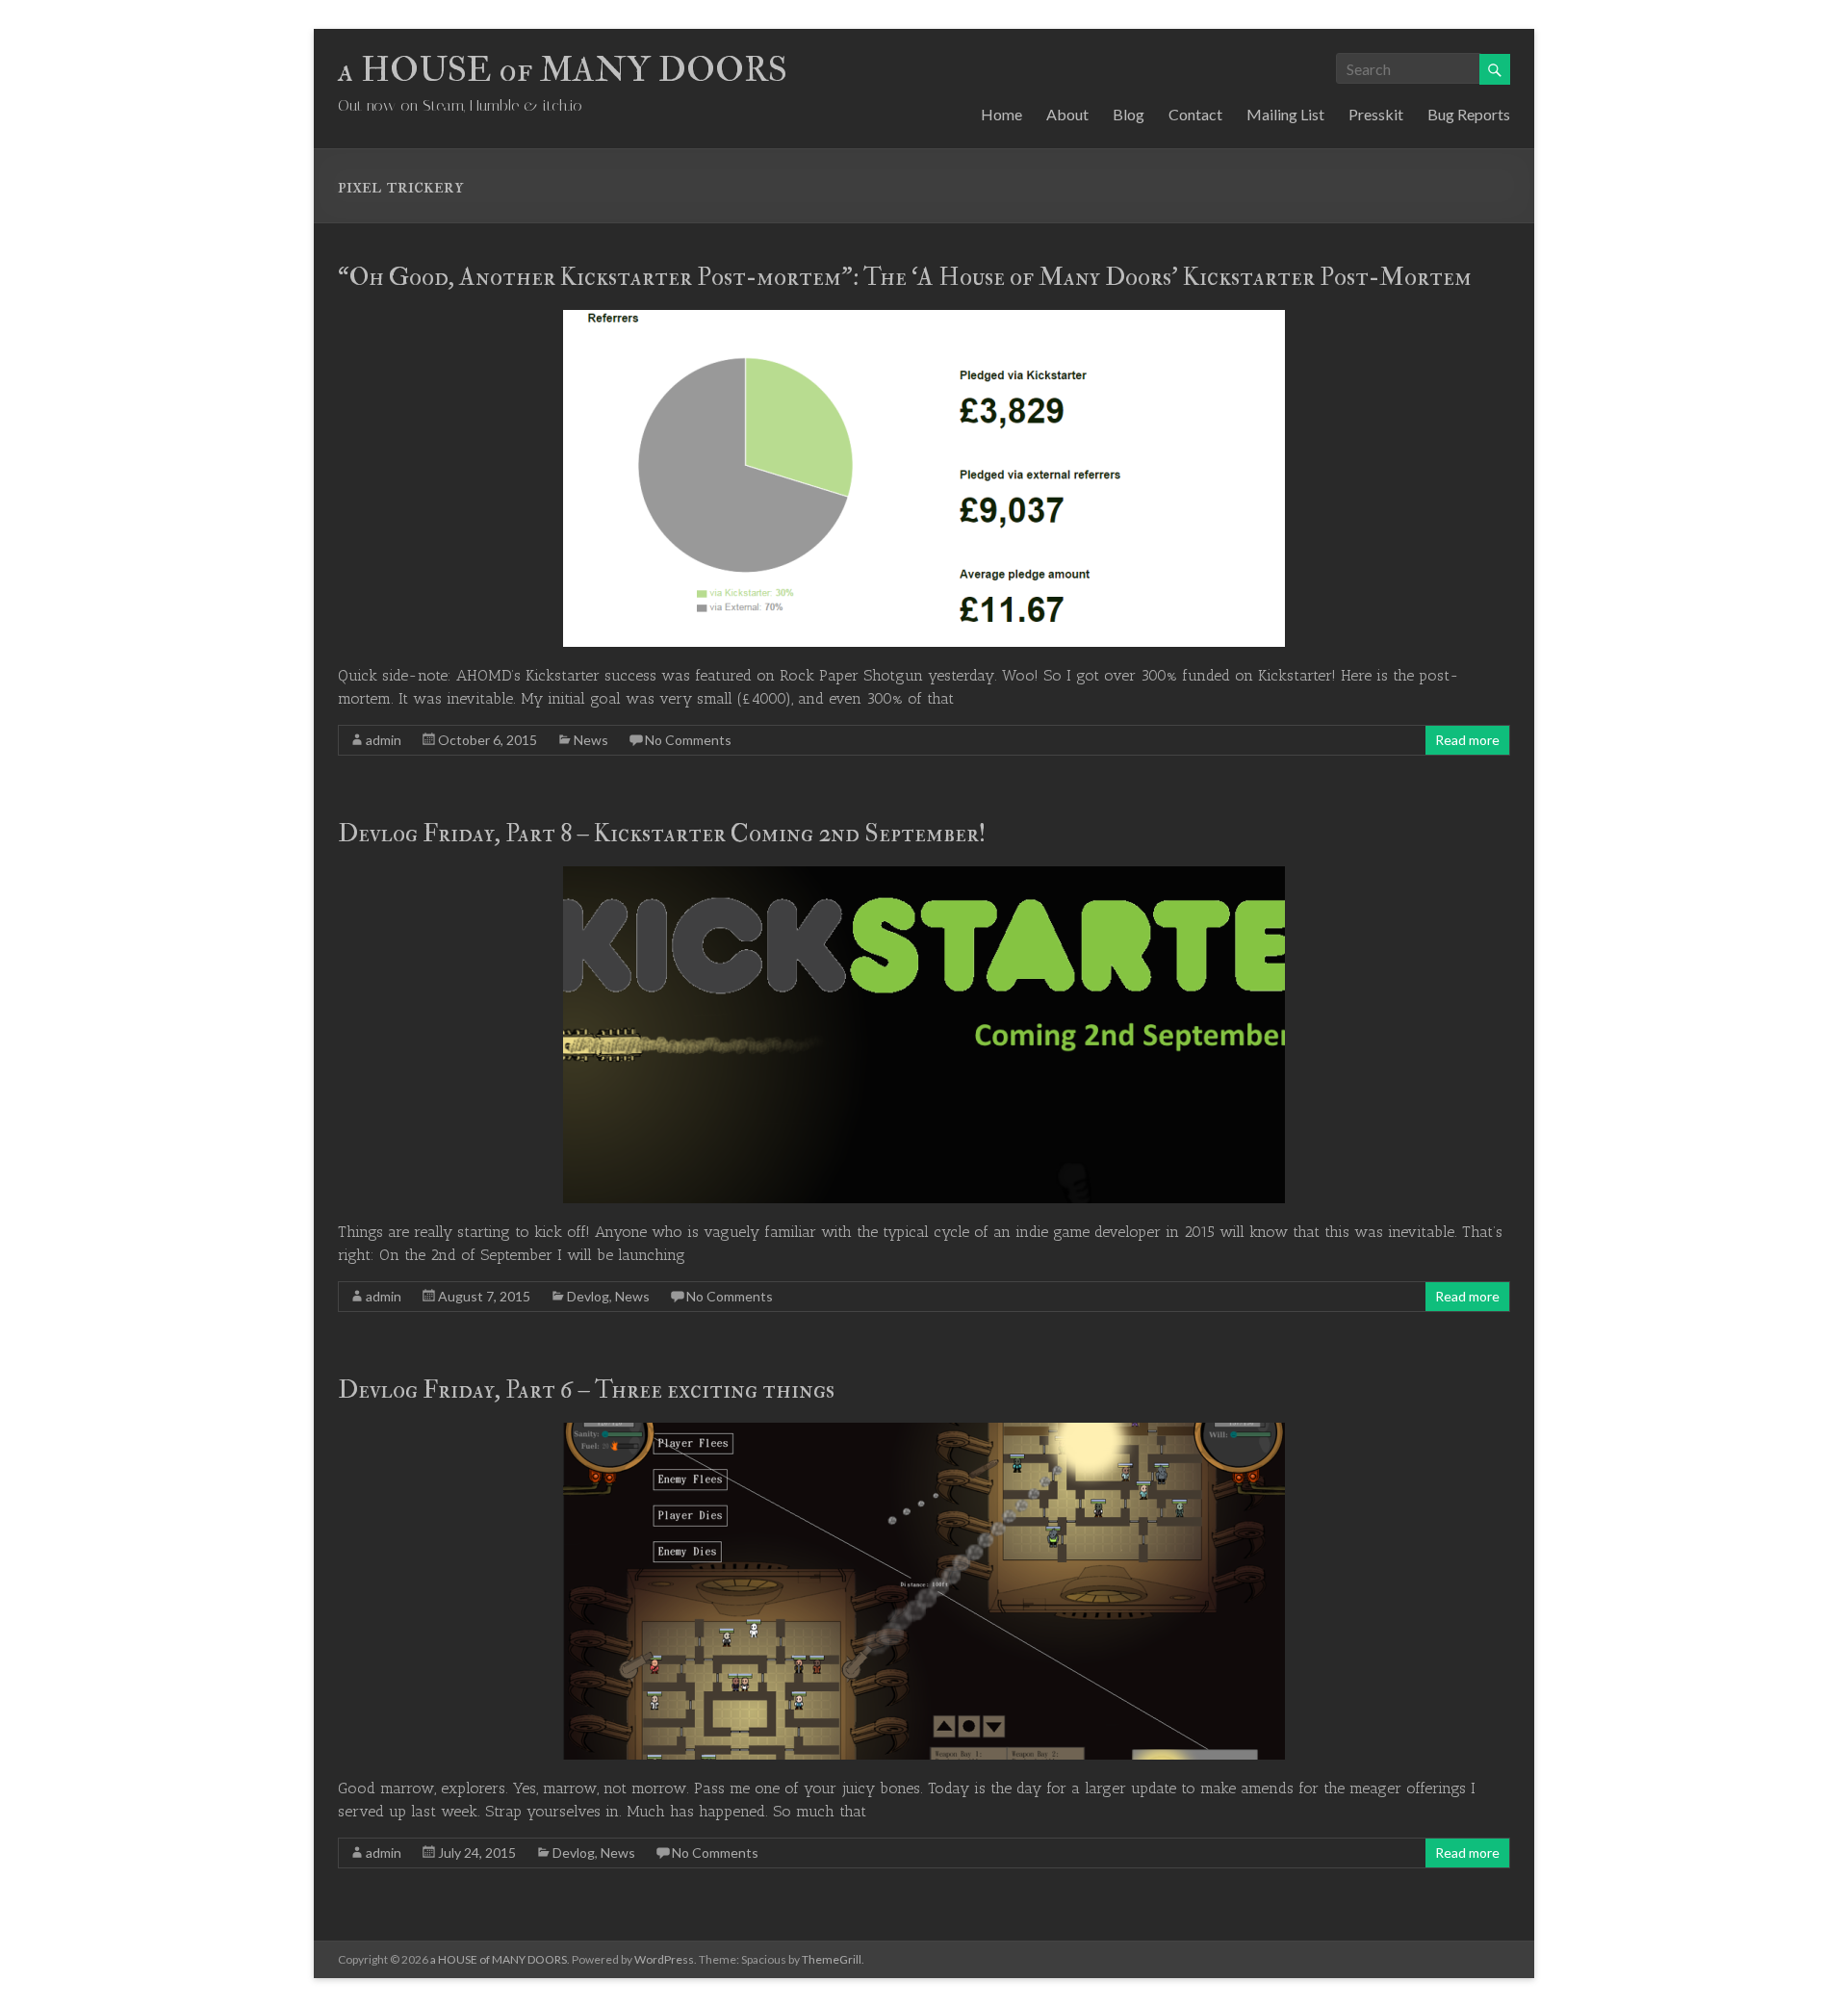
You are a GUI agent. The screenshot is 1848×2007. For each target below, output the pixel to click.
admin (384, 740)
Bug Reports (1469, 114)
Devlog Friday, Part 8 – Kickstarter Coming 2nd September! (662, 834)
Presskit (1376, 114)
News (591, 740)
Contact (1195, 114)
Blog (1129, 114)
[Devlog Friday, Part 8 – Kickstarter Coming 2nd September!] (924, 875)
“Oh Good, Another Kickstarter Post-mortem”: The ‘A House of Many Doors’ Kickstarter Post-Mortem (905, 277)
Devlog (588, 1296)
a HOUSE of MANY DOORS (563, 70)
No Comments (688, 740)
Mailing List (1285, 114)
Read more (1467, 740)
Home (1001, 114)
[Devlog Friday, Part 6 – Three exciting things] (924, 1432)
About (1067, 114)
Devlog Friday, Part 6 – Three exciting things (586, 1390)
